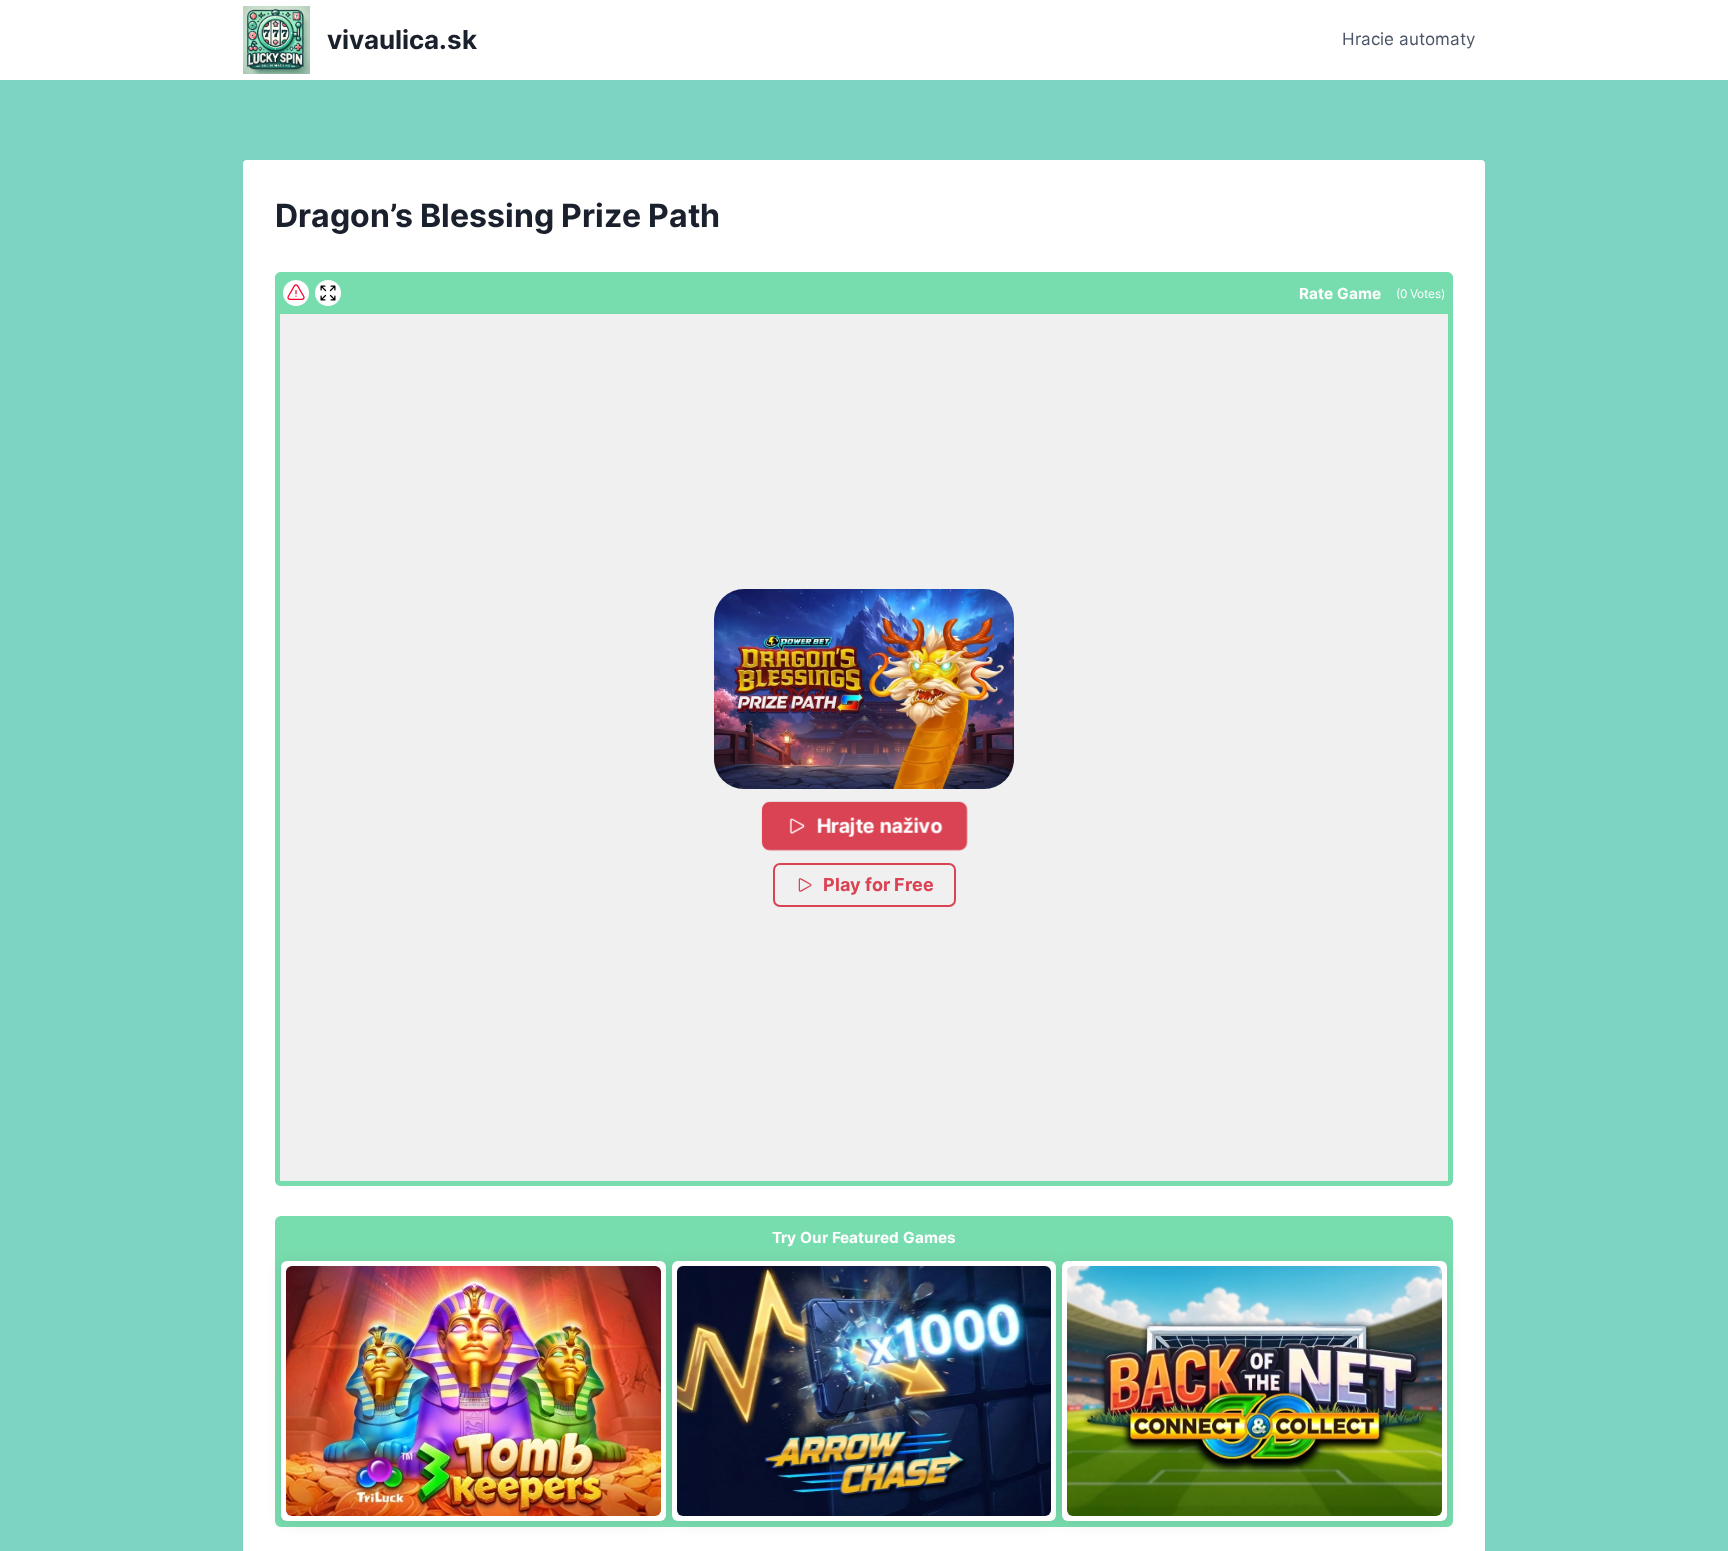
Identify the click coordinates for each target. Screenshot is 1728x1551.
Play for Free (878, 884)
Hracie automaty (1408, 39)
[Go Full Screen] (328, 293)
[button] (864, 689)
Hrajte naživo (879, 825)
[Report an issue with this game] (296, 293)
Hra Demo (473, 1390)
